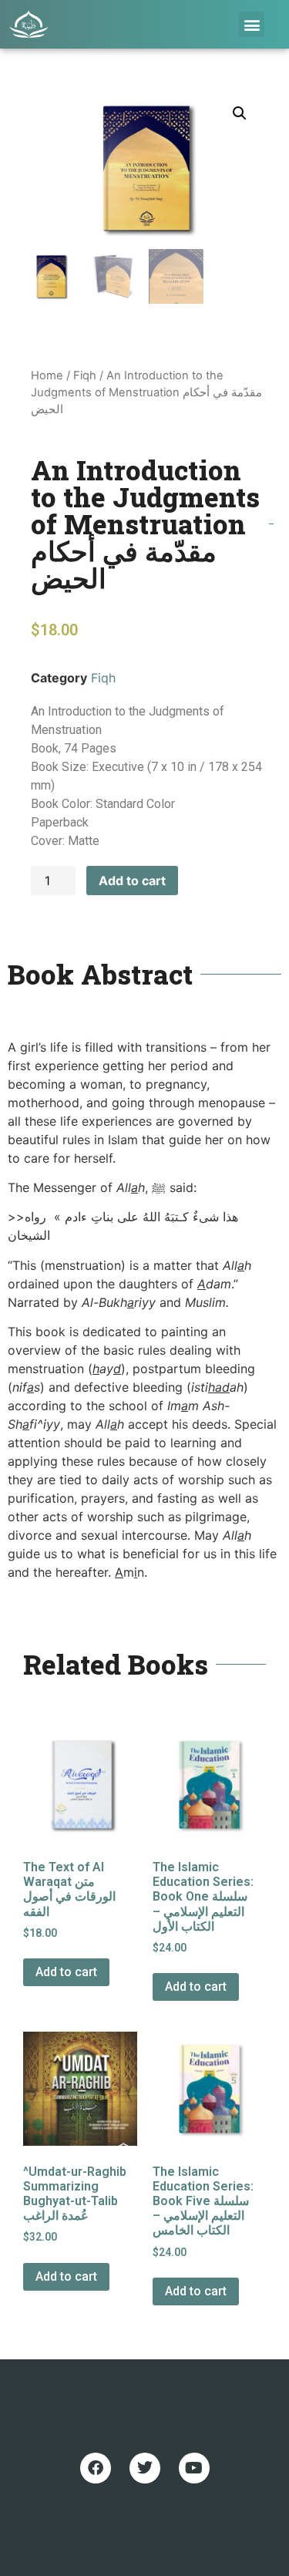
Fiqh (85, 375)
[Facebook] (96, 2468)
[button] (252, 24)
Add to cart (132, 881)
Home (47, 375)
